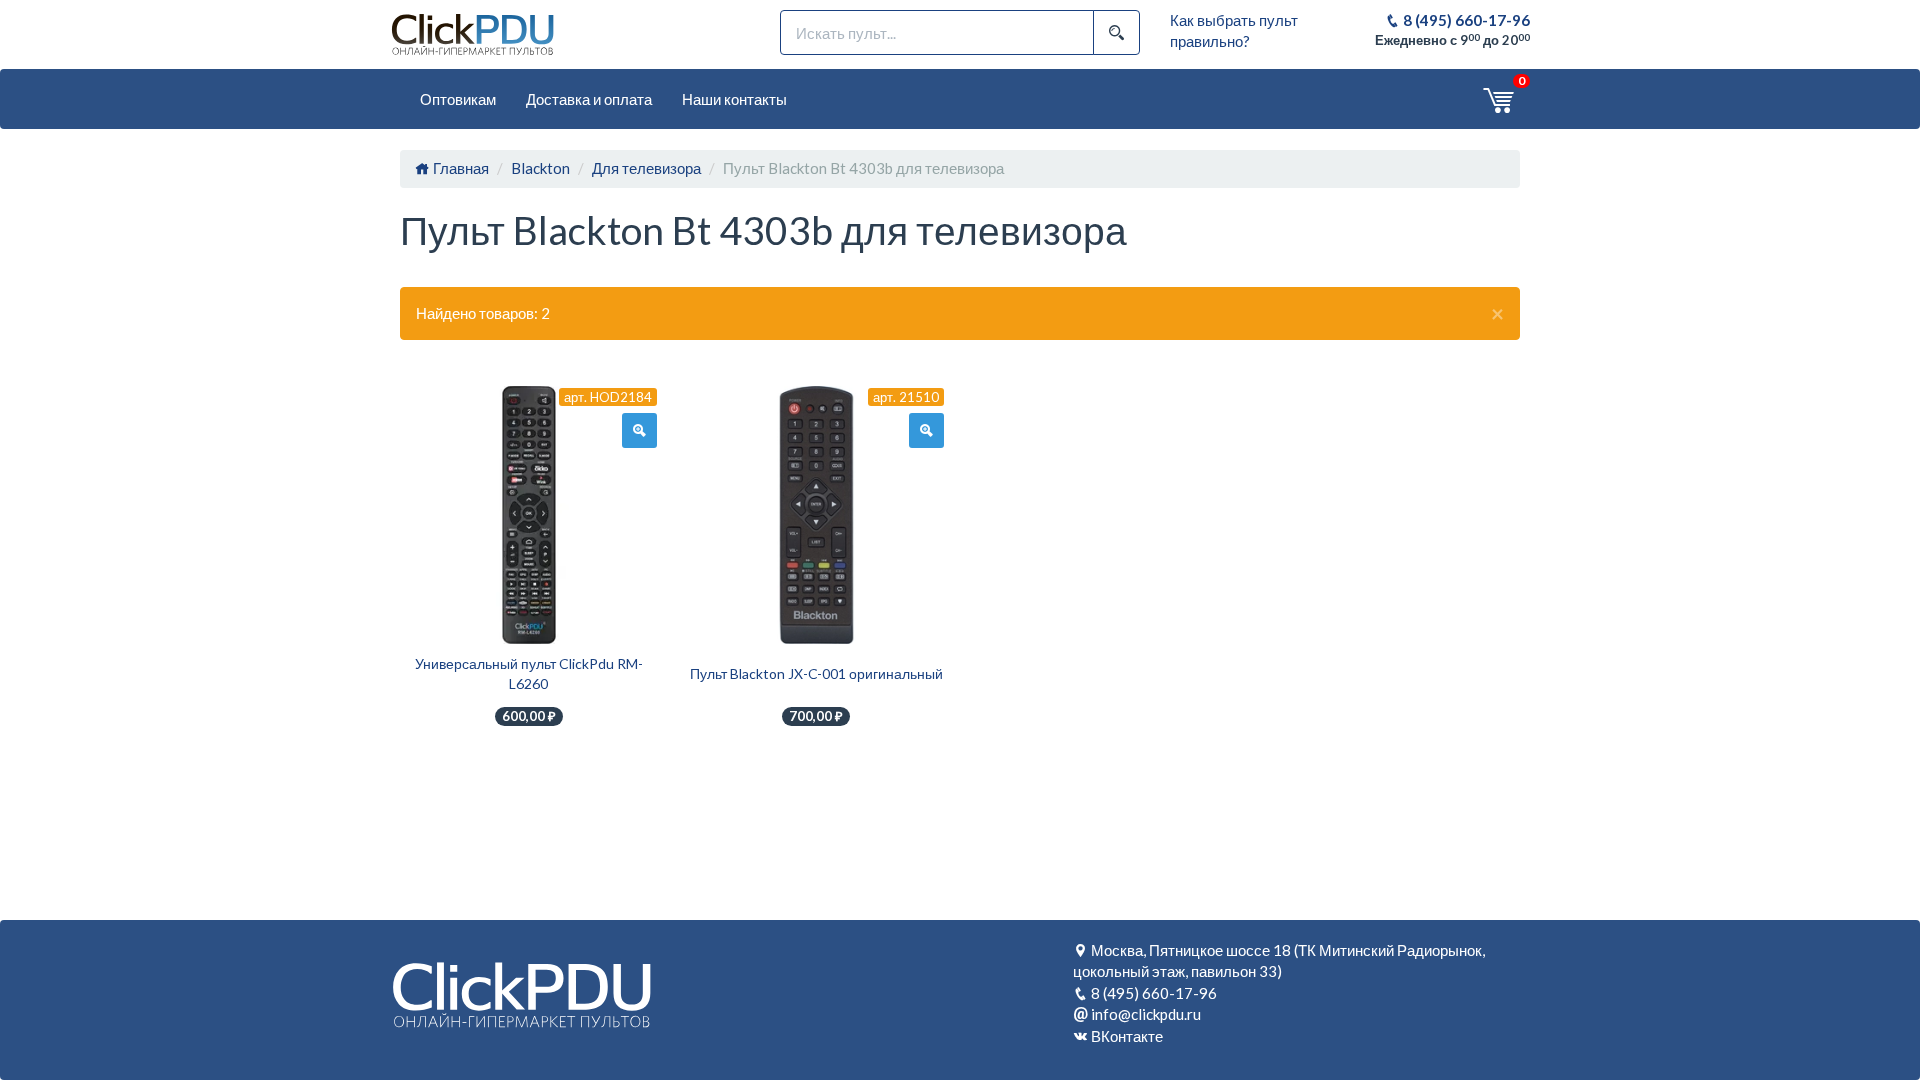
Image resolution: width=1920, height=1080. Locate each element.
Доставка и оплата (589, 99)
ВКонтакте (1127, 1036)
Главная (459, 168)
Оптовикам (458, 99)
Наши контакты (734, 99)
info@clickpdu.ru (1146, 1014)
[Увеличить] (639, 431)
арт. (608, 397)
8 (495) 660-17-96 (1465, 20)
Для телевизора (646, 168)
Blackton (540, 168)
